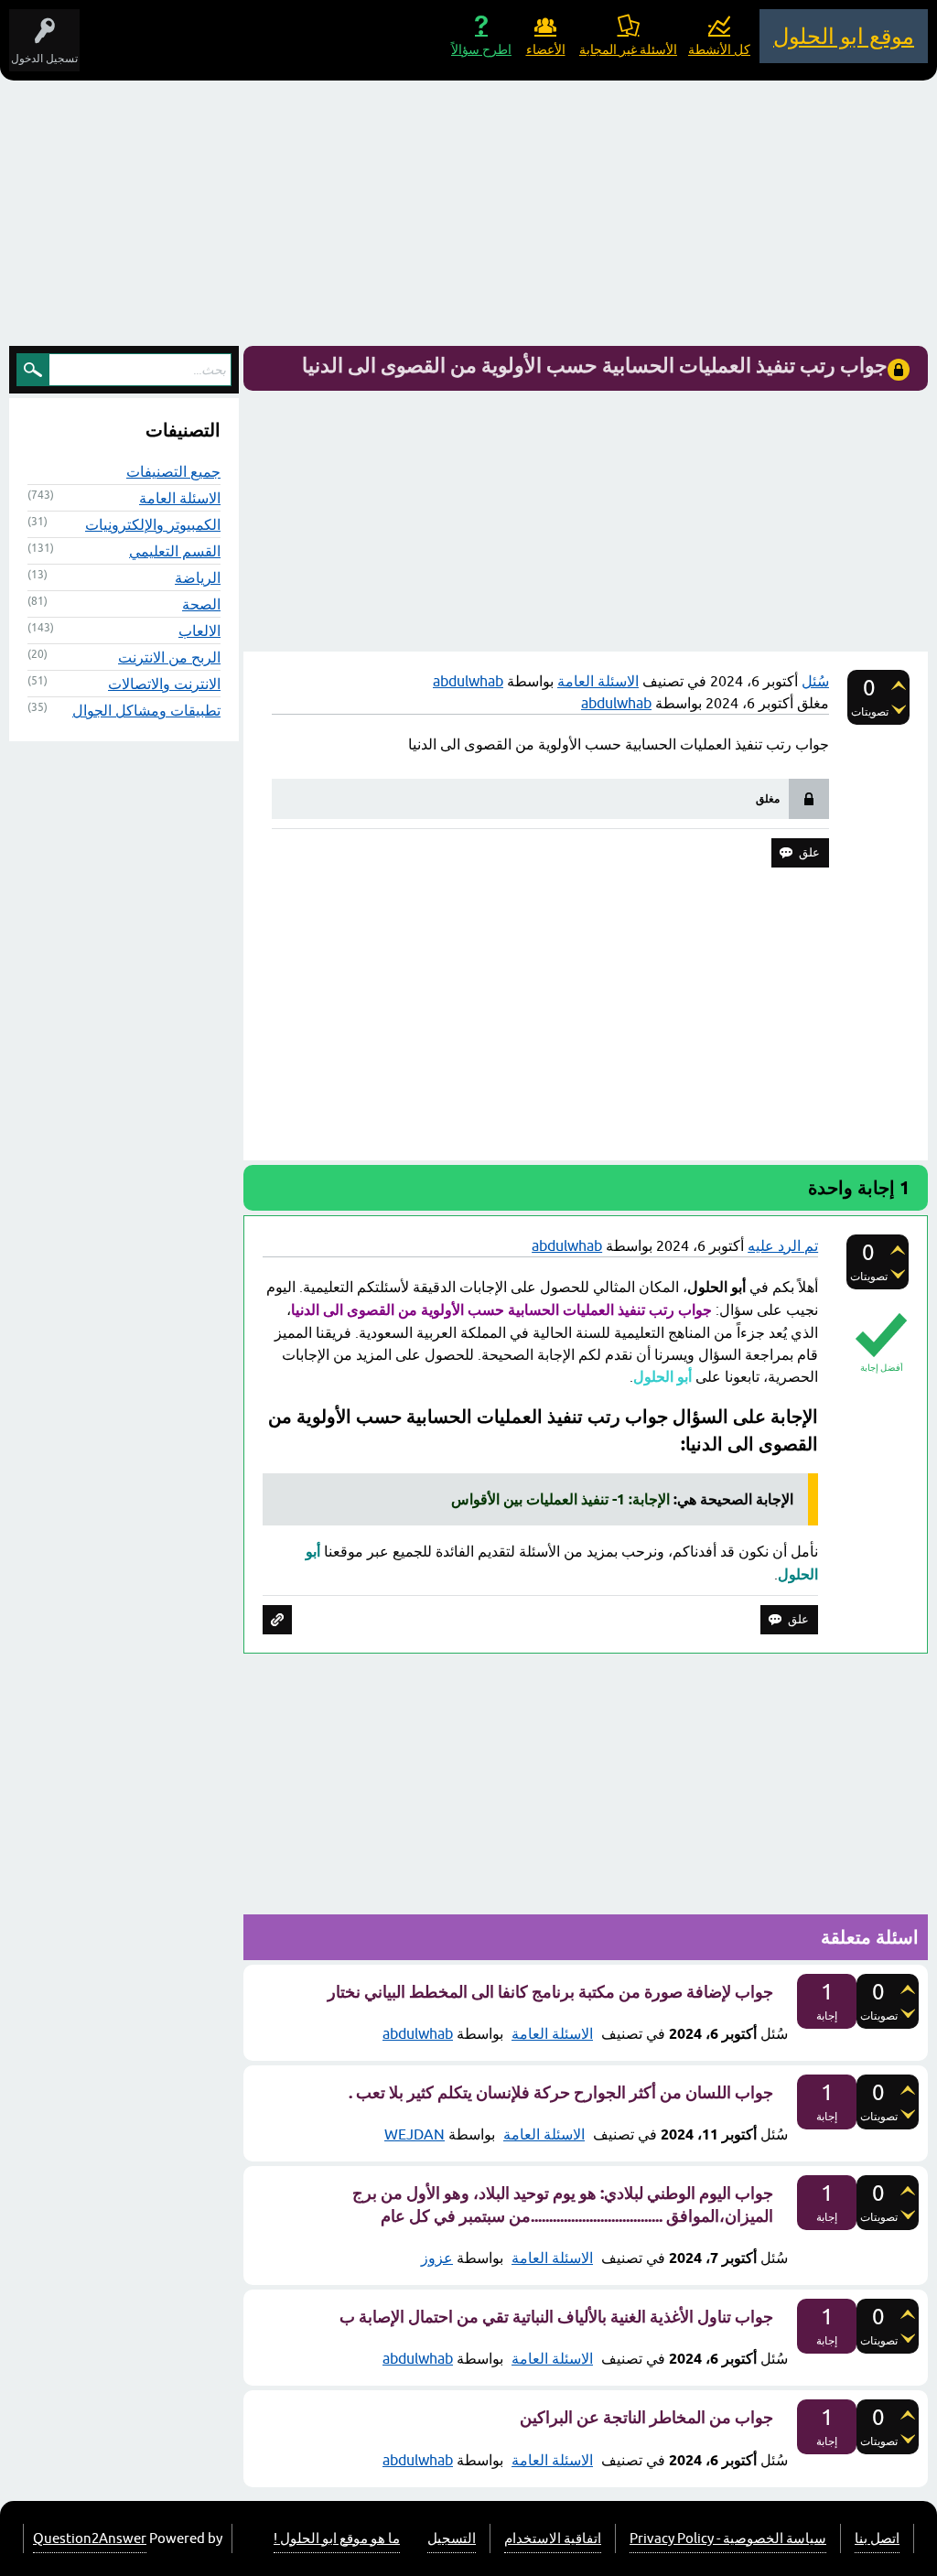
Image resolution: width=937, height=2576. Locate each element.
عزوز (437, 2258)
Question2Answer (90, 2538)
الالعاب (199, 631)
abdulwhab (418, 2033)
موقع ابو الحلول (844, 36)
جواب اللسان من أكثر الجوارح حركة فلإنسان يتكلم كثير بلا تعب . (561, 2092)
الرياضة (198, 577)
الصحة (201, 604)
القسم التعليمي (175, 551)
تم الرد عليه (783, 1245)
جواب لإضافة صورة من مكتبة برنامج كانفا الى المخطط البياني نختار (550, 1992)
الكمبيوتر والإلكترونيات (153, 524)
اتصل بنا (877, 2538)
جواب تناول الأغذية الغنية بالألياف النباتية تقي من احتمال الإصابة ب (556, 2317)
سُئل (815, 681)
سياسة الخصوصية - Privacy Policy (728, 2538)
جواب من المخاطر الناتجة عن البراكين (646, 2417)
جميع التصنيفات (173, 471)
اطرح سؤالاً (481, 49)
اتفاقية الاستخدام (553, 2538)
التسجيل (452, 2538)
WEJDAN (415, 2134)
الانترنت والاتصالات (164, 684)
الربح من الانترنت (169, 657)
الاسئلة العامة (598, 681)
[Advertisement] (468, 218)
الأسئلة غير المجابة (628, 49)
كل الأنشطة (719, 49)
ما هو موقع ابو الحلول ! (337, 2538)
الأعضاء (546, 49)
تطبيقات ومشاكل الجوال (146, 710)
